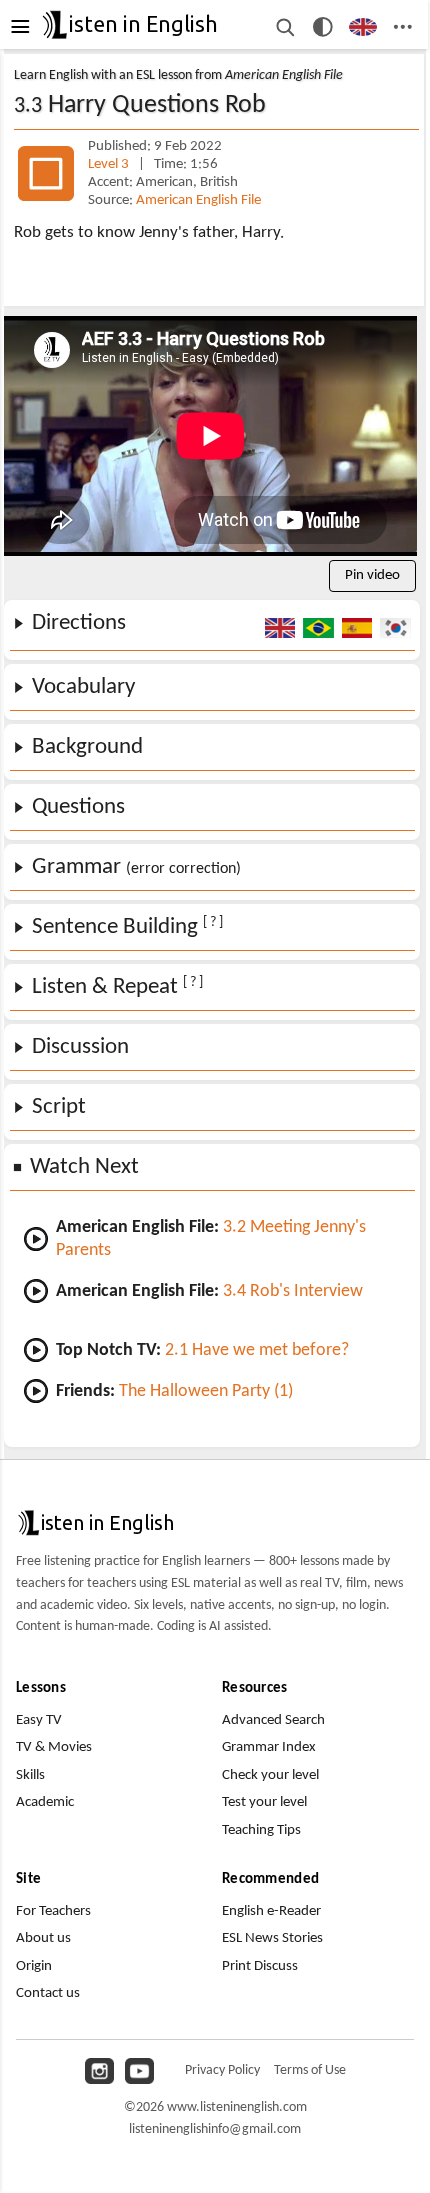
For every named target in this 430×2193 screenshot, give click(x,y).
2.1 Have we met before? (257, 1350)
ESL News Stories (272, 1938)
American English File (198, 200)
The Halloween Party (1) (206, 1391)
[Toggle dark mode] (323, 27)
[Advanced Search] (284, 27)
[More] (403, 27)
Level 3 (110, 164)
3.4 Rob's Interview (293, 1291)
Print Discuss (260, 1966)
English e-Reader (271, 1911)
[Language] (363, 27)
